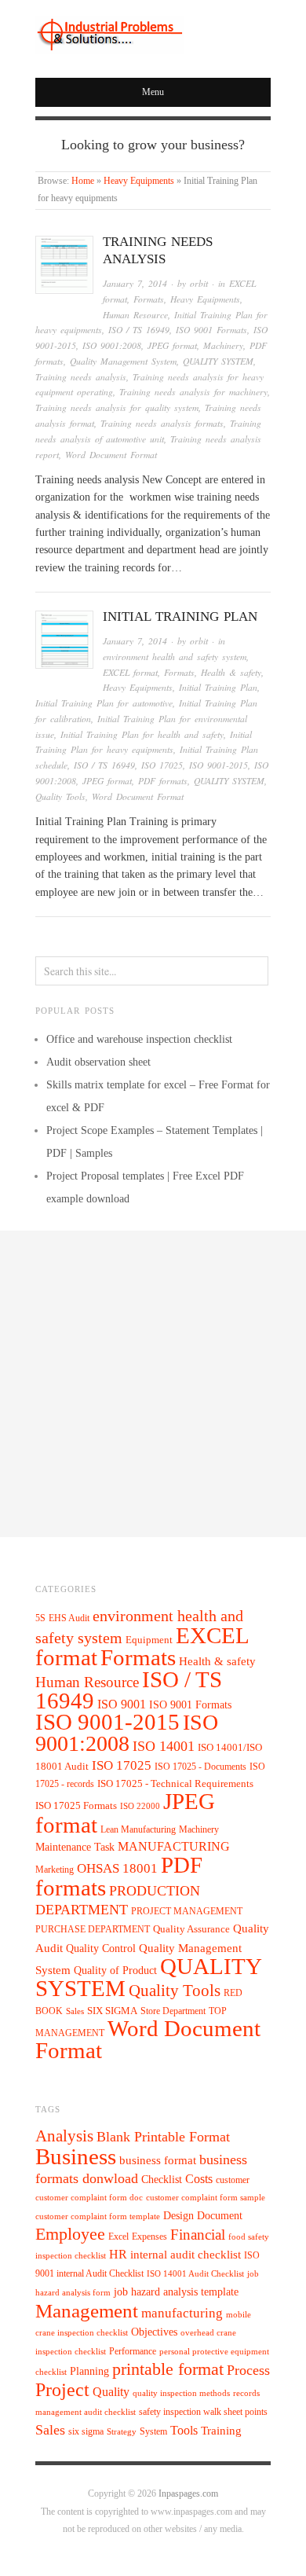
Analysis (64, 2136)
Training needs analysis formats (162, 423)
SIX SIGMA (112, 2011)
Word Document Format (111, 455)
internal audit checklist (186, 2255)
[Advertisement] (153, 1384)
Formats (149, 299)
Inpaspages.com (188, 2494)
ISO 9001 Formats (211, 330)
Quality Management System (123, 361)
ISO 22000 (140, 1806)
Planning (89, 2371)
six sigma (86, 2431)
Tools (184, 2430)
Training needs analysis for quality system (117, 407)
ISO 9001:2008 (112, 345)
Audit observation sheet (98, 1062)
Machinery (223, 345)
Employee (70, 2234)
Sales (75, 2011)
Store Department (173, 2011)
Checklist (162, 2180)
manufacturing (182, 2313)
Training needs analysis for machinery (193, 392)
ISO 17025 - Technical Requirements (175, 1784)
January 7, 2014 (135, 283)
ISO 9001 (122, 1704)
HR (118, 2254)
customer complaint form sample (206, 2198)
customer (233, 2180)
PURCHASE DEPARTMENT (93, 1930)
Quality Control (101, 1948)
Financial (198, 2235)
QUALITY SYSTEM (218, 361)
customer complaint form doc (89, 2198)
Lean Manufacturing (138, 1829)
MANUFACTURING (174, 1846)
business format (158, 2160)
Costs (199, 2179)
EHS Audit (69, 1618)
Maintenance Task (75, 1847)
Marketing (55, 1870)
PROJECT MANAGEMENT (187, 1911)
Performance (133, 2351)
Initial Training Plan (180, 616)
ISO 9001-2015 (219, 765)
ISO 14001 (164, 1746)
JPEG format (172, 345)
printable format (168, 2369)
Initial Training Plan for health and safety (142, 734)
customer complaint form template (98, 2216)
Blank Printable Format (163, 2137)
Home (83, 181)
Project (62, 2390)
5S (40, 1618)
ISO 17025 (162, 765)
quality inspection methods (181, 2393)
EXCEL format (130, 672)
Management (87, 2310)
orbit (199, 283)
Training (221, 2431)
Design (178, 2216)
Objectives (154, 2332)
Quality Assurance (191, 1929)
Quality (111, 2392)
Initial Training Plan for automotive (104, 703)
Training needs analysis (81, 377)
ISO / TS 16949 (139, 330)
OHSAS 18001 (117, 1868)
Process (248, 2370)
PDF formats (163, 781)
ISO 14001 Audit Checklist (195, 2274)
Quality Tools (60, 796)
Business (76, 2156)
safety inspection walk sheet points (203, 2412)
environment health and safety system (175, 657)
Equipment (149, 1640)
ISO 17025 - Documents (200, 1767)
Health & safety (231, 672)
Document (220, 2216)
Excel (118, 2237)
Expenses (149, 2237)
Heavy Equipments (139, 181)
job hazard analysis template (176, 2292)
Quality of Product (115, 1970)
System (153, 2431)
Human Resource (135, 315)
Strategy (122, 2432)
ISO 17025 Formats (76, 1806)
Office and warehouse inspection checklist (139, 1039)
